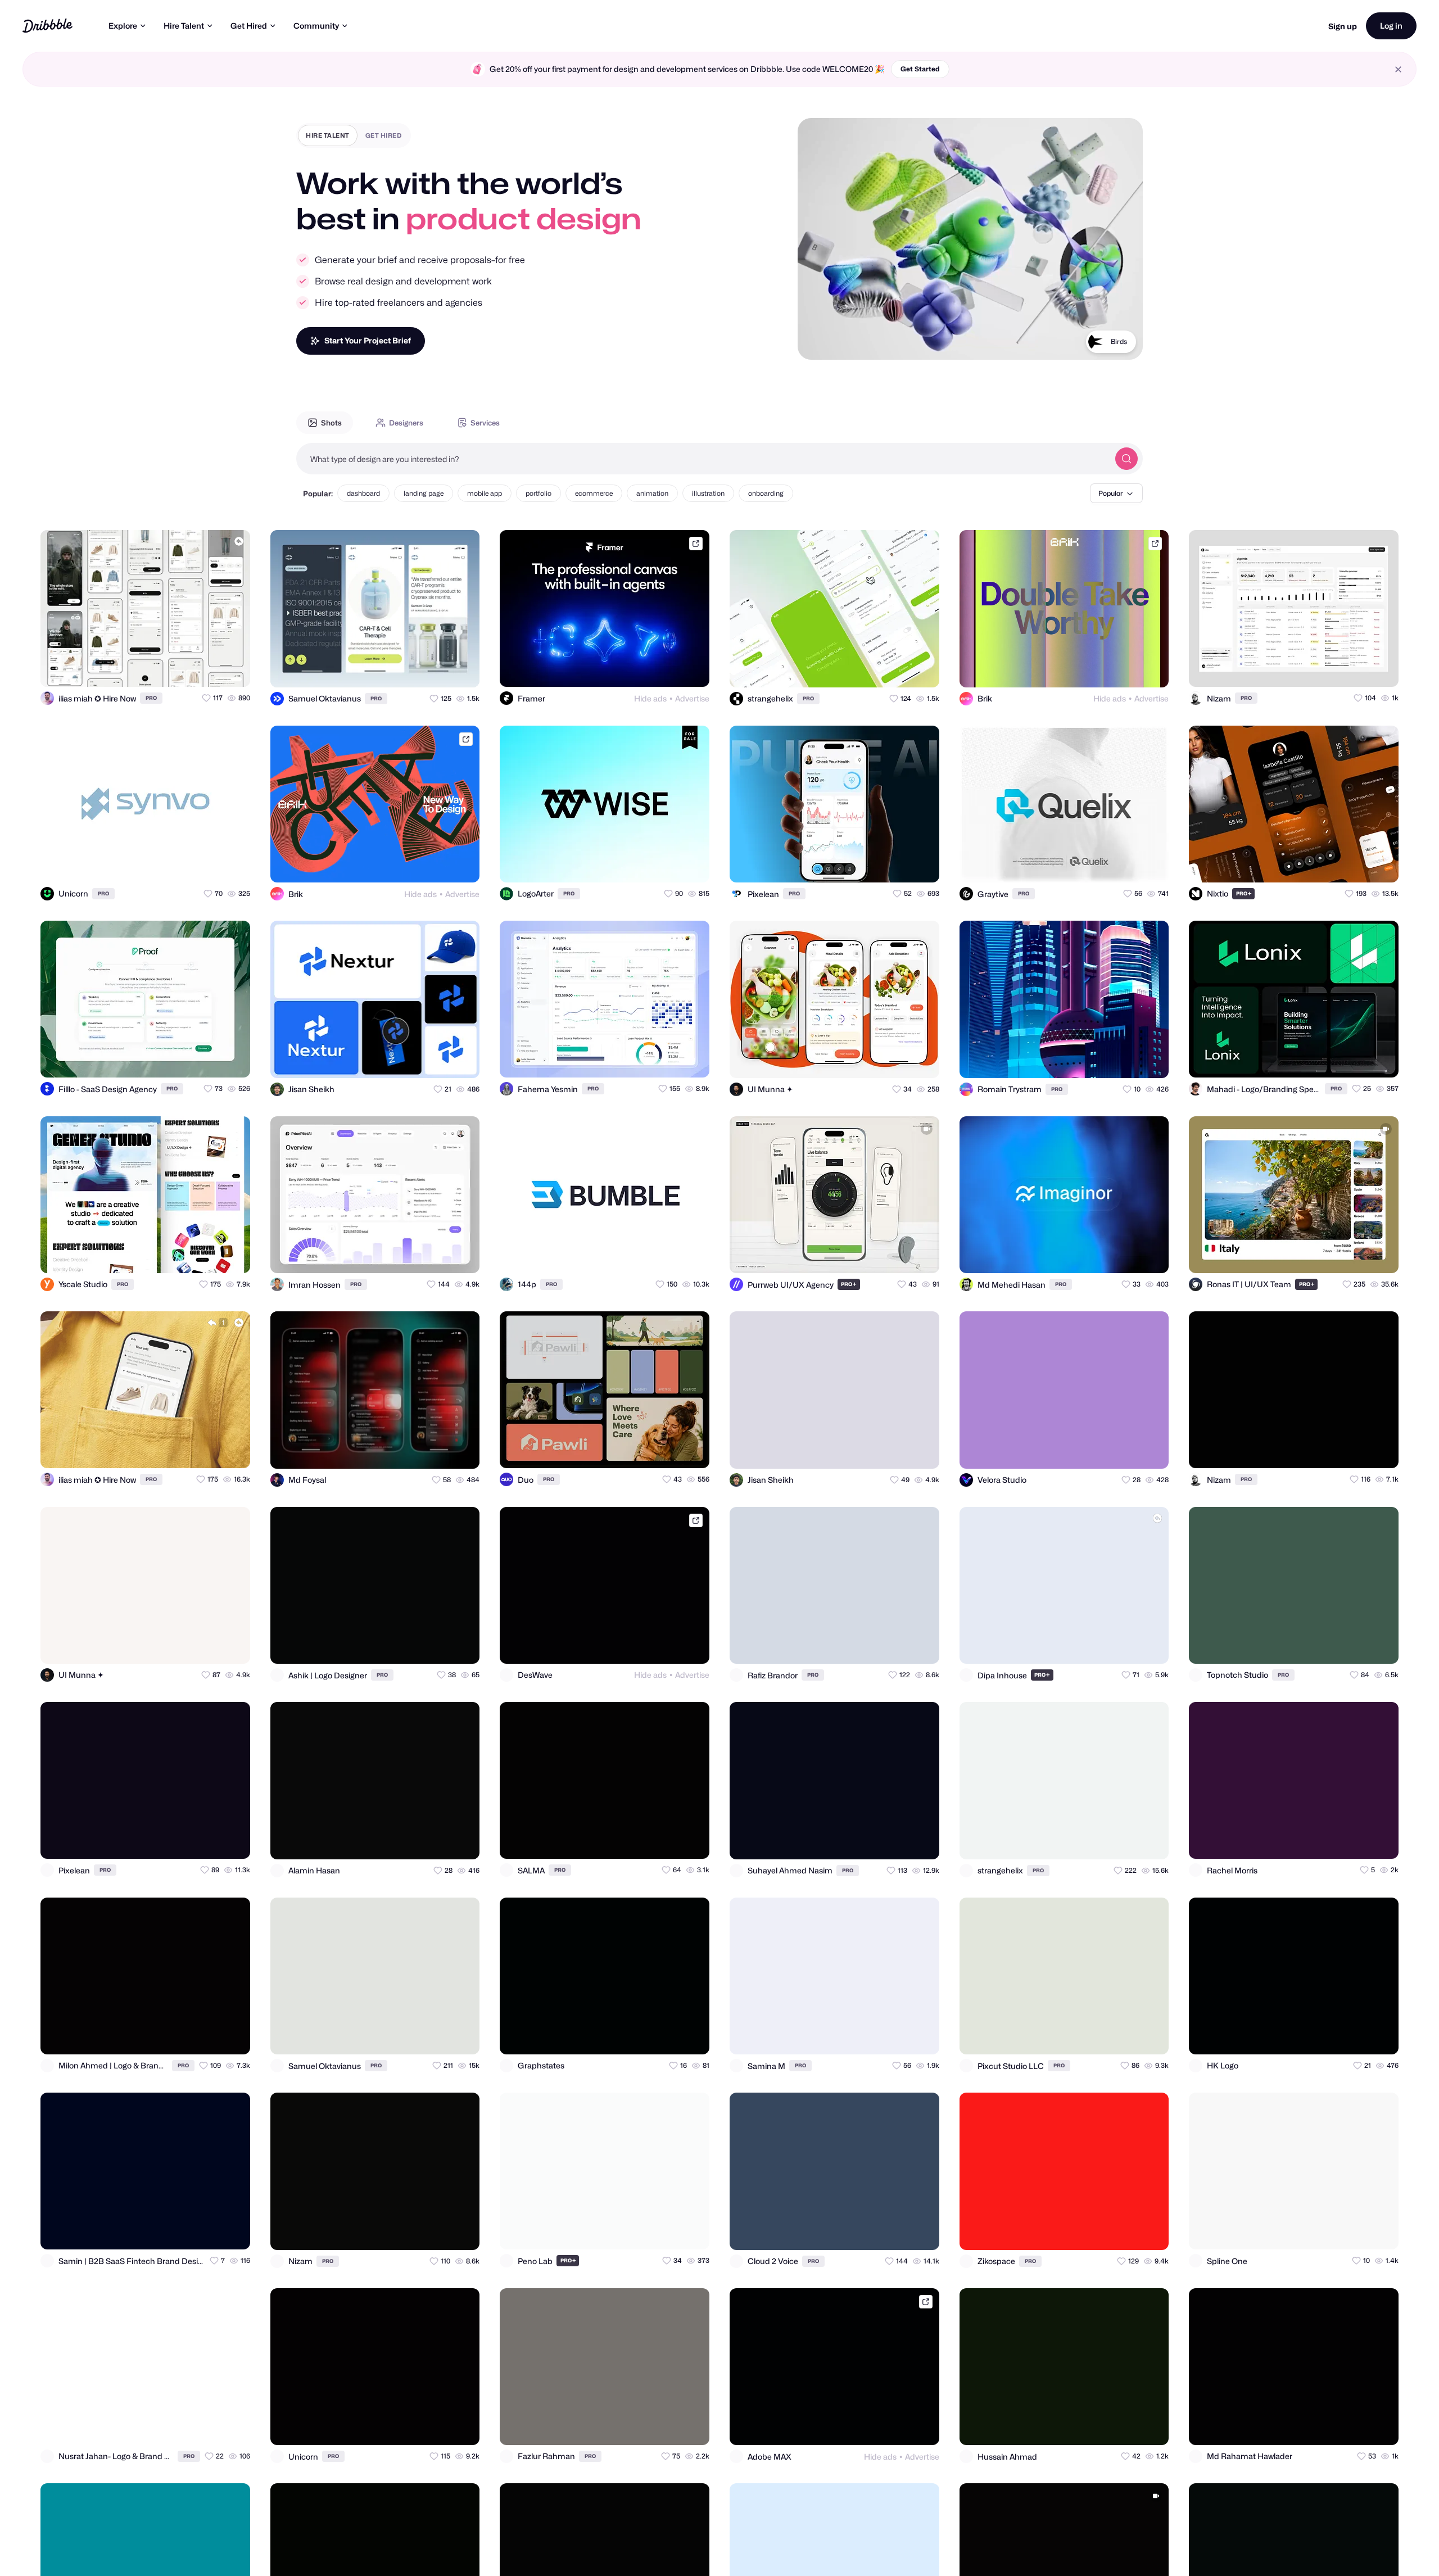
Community (316, 26)
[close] (1398, 69)
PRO (151, 698)
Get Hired (249, 26)
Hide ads (650, 698)
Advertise (692, 698)
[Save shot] (209, 668)
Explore (123, 26)
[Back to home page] (47, 26)
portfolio (539, 493)
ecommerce (594, 493)
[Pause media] (817, 342)
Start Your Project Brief (368, 340)
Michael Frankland (1097, 341)
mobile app (485, 493)
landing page (424, 493)
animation (652, 493)
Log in (1391, 26)
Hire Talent (184, 26)
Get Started (920, 69)
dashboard (363, 493)
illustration (708, 493)
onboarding (766, 493)
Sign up (1343, 26)
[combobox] (703, 459)
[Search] (1126, 459)
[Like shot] (232, 668)
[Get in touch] (187, 668)
